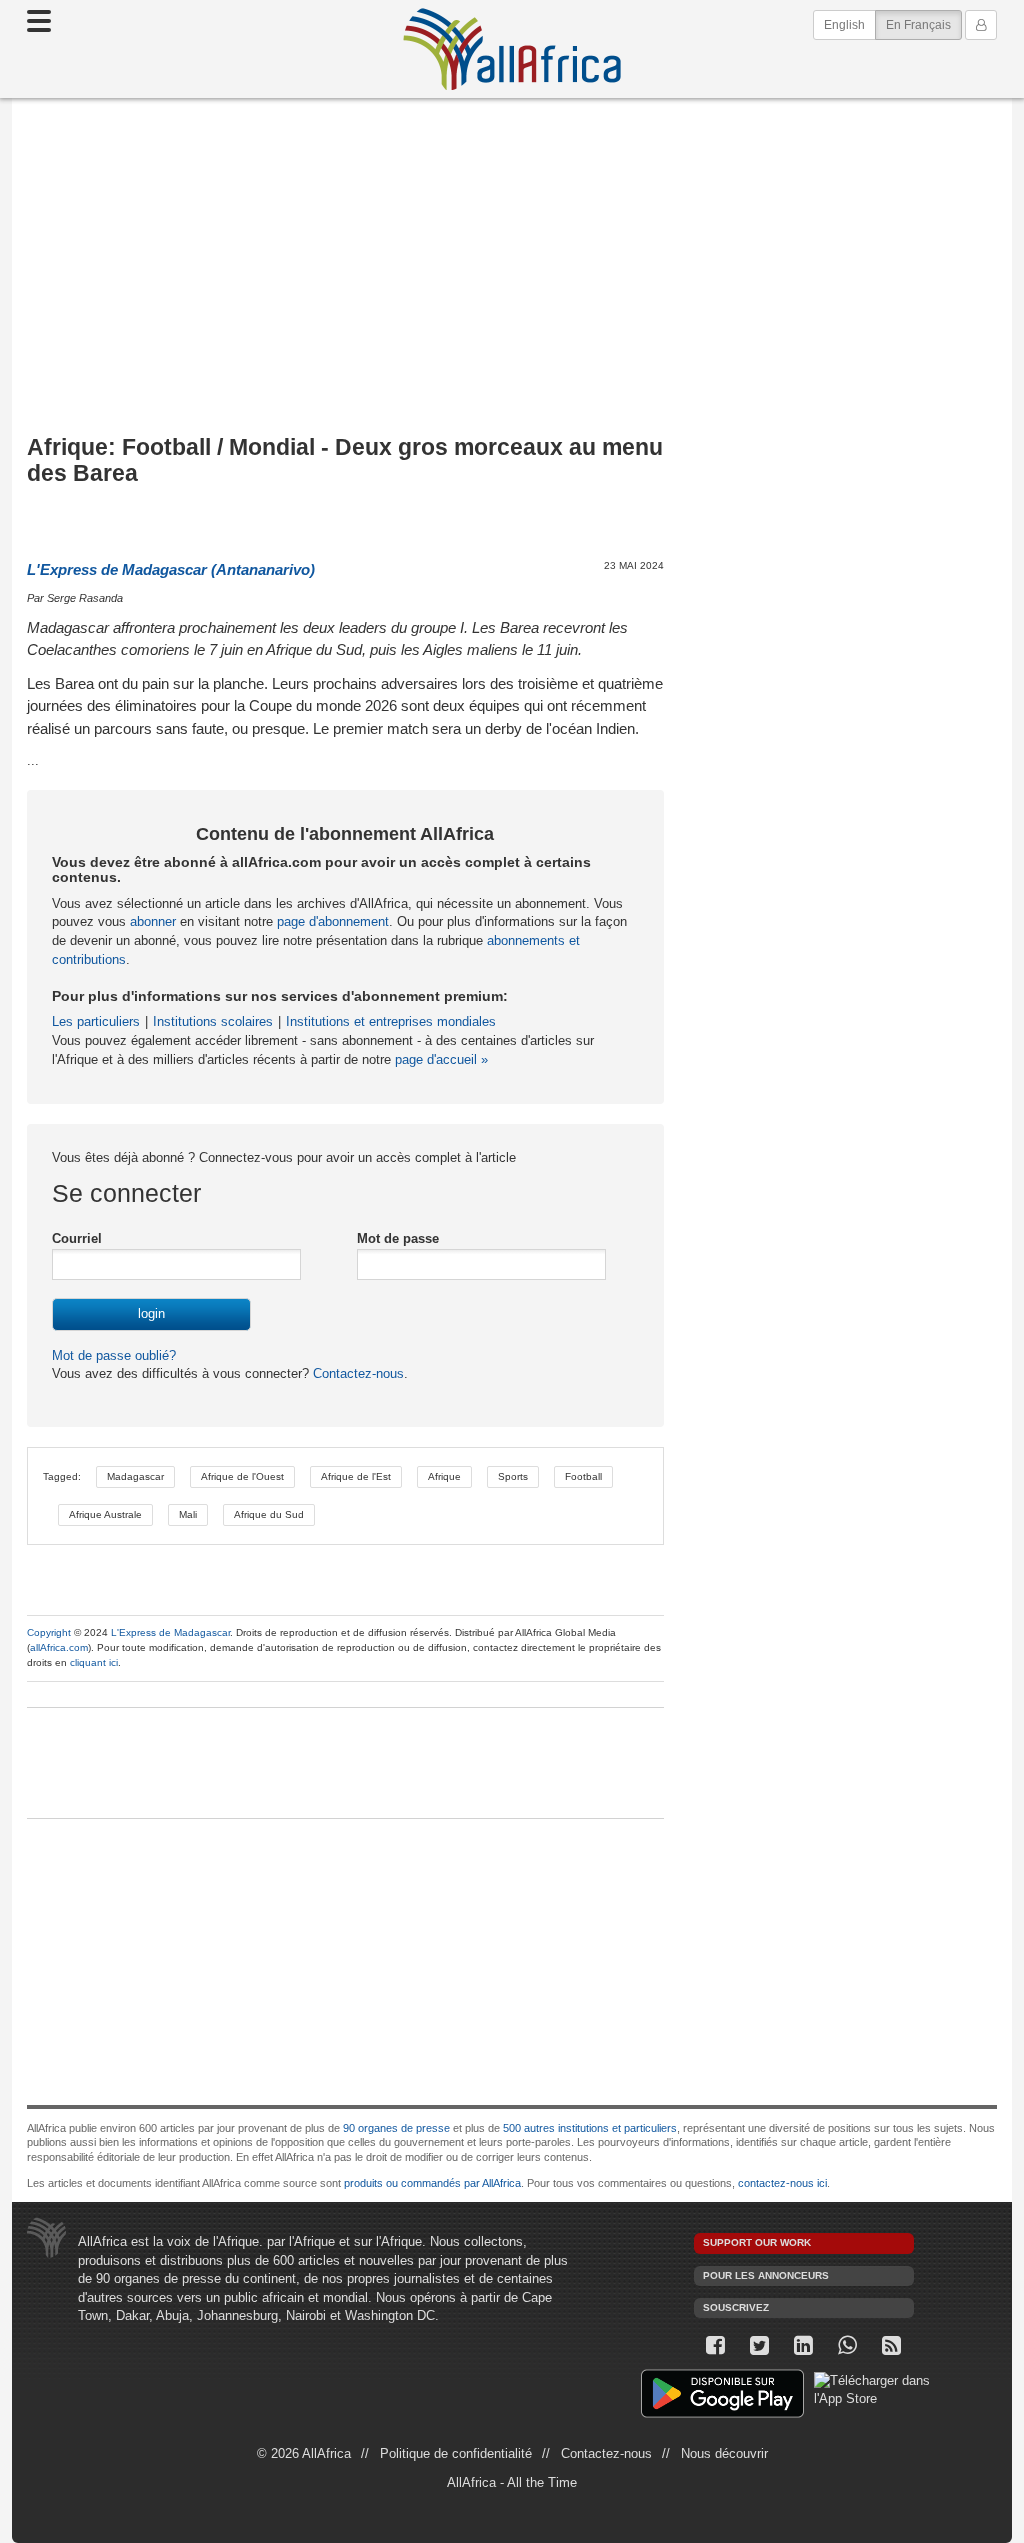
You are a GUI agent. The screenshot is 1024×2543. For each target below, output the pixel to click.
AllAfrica (512, 49)
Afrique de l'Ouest (242, 1476)
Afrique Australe (105, 1514)
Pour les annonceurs (766, 2275)
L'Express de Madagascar (170, 1632)
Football (583, 1476)
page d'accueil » (441, 1059)
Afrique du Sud (269, 1514)
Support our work (757, 2242)
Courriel (77, 1238)
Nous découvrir (724, 2453)
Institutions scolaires (213, 1021)
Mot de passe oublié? (114, 1355)
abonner (153, 921)
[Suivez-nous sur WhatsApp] (848, 2345)
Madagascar (135, 1476)
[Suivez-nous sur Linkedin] (804, 2345)
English (844, 25)
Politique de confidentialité (456, 2453)
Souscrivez (736, 2307)
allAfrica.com (59, 1647)
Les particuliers (96, 1021)
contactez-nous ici (782, 2183)
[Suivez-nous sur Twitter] (760, 2345)
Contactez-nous (356, 1373)
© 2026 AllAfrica (304, 2453)
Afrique (444, 1476)
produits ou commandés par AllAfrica (432, 2183)
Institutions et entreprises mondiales (391, 1021)
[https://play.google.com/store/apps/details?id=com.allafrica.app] (722, 2396)
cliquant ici (94, 1662)
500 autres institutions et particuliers (590, 2128)
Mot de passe (398, 1238)
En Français (924, 24)
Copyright (49, 1632)
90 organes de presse (396, 2128)
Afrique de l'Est (356, 1476)
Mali (188, 1514)
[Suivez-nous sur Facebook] (716, 2345)
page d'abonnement (333, 921)
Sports (513, 1476)
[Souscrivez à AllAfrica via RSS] (892, 2345)
